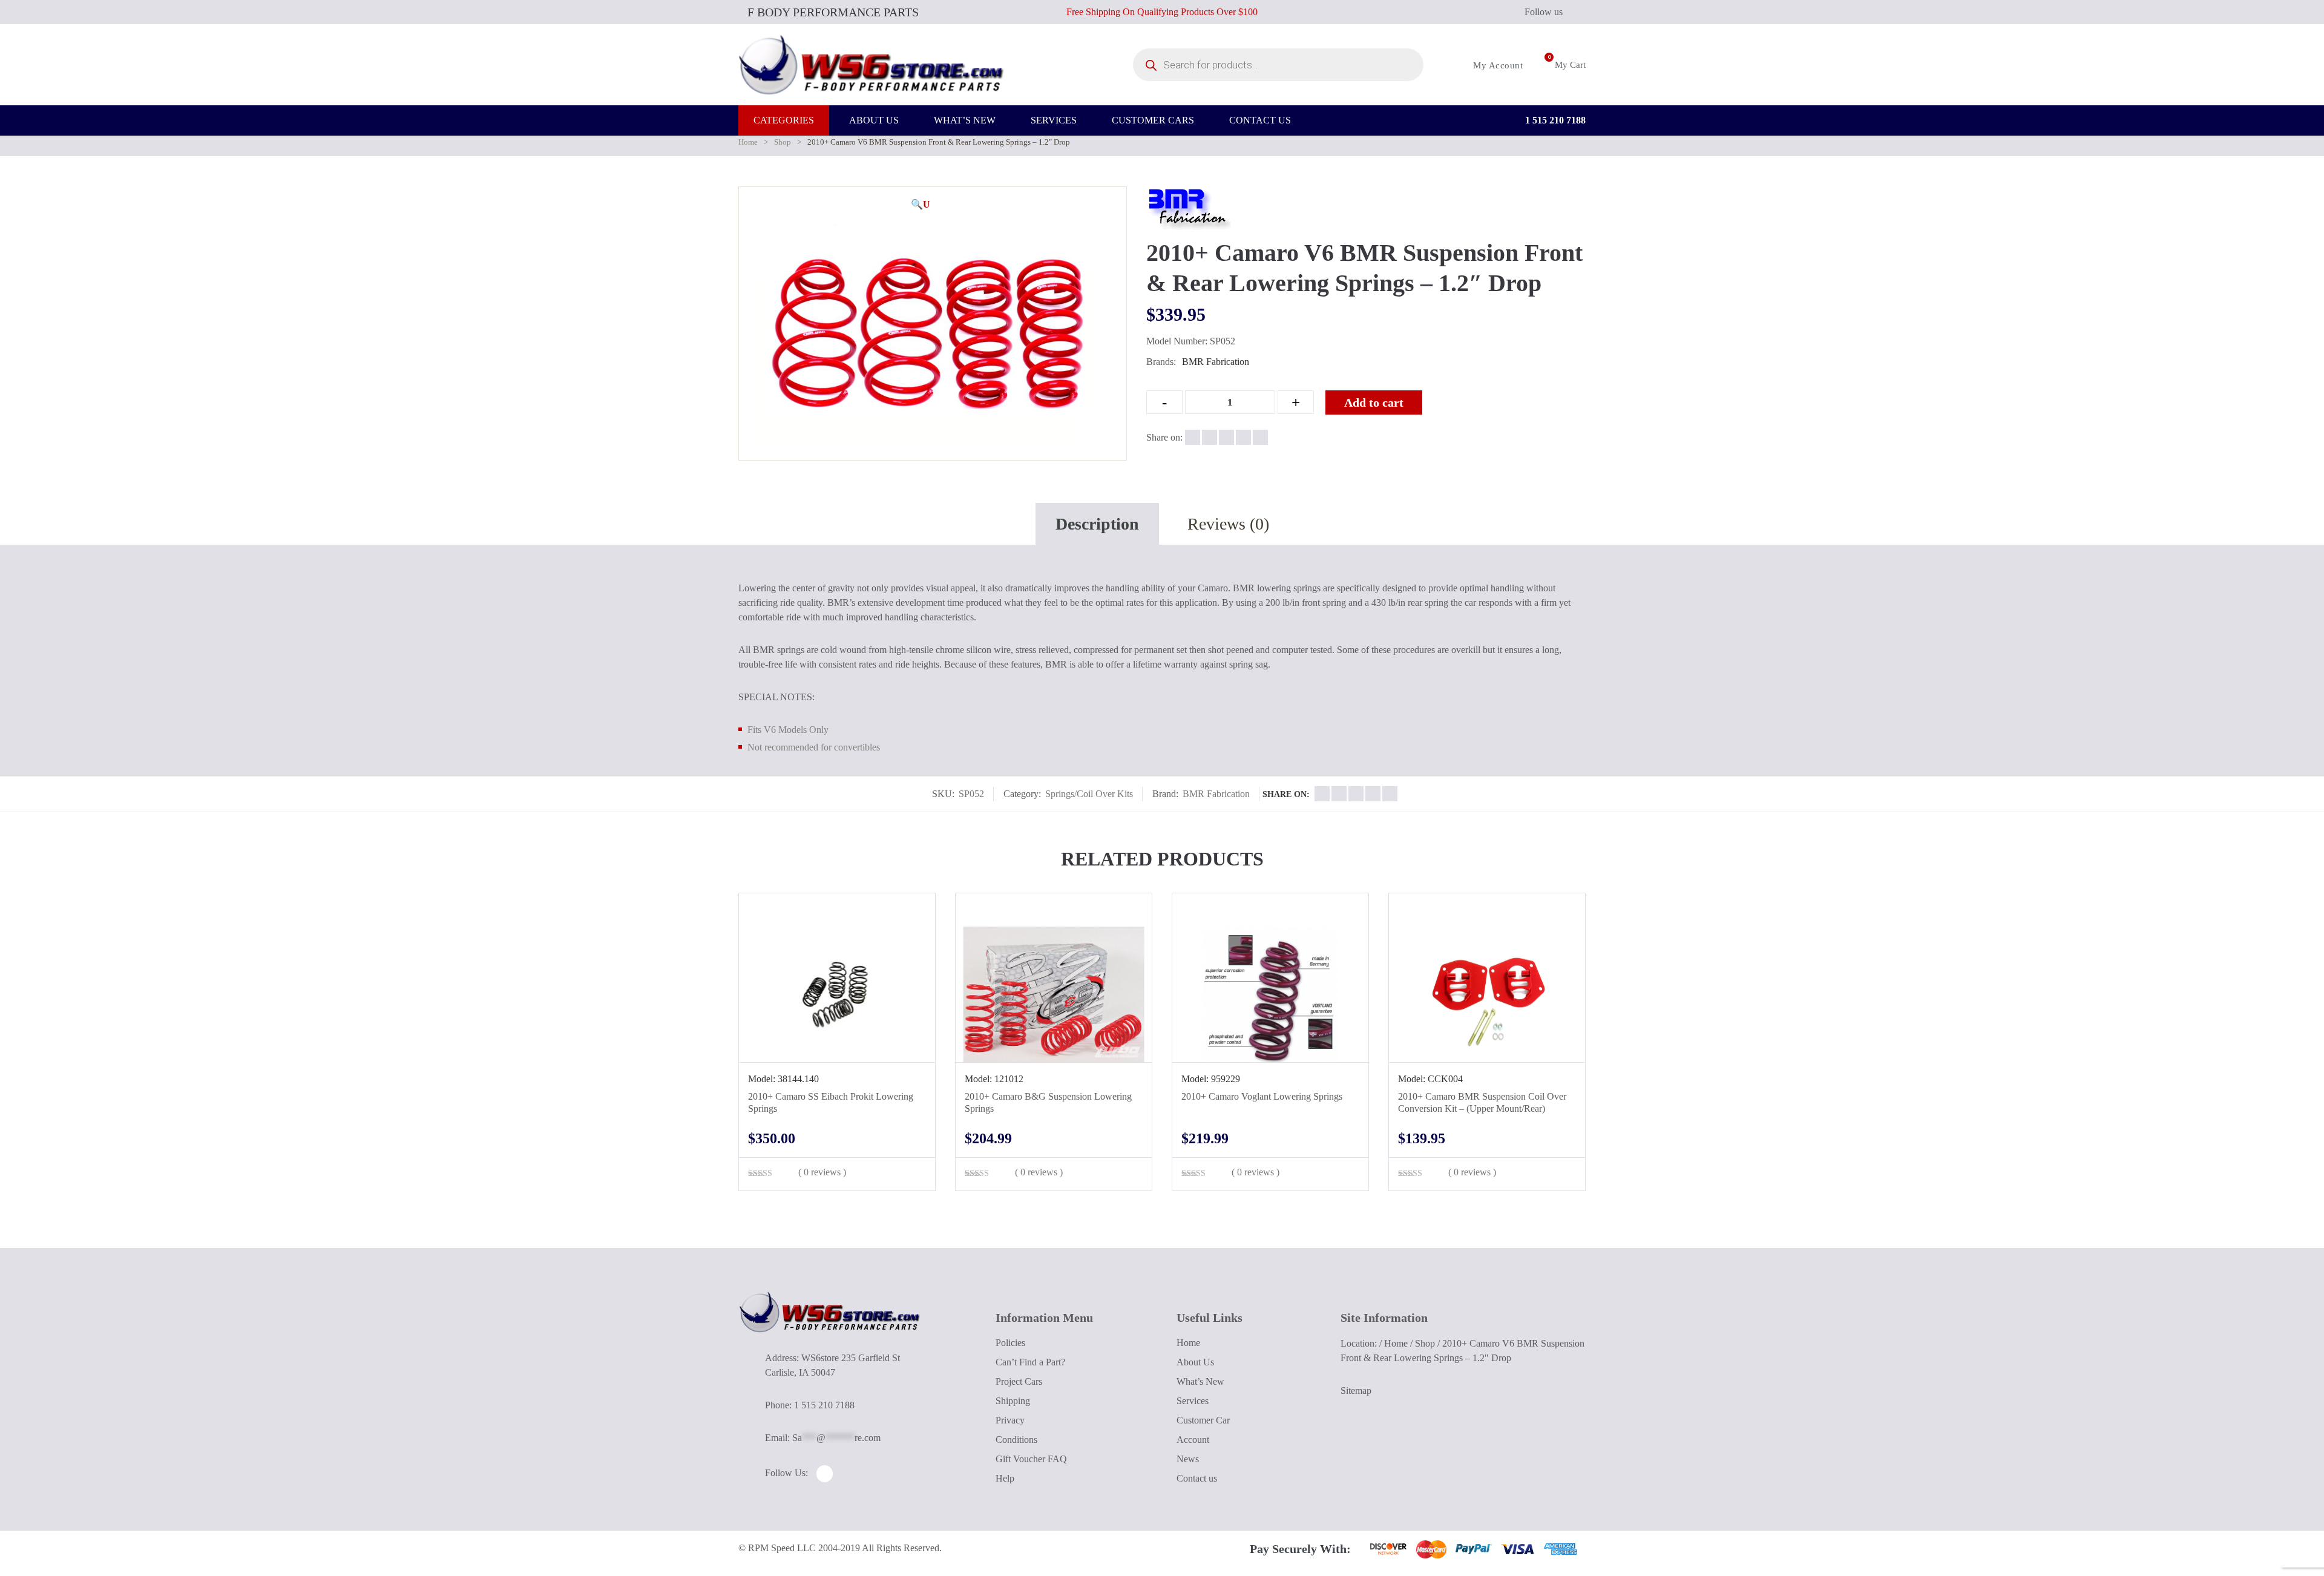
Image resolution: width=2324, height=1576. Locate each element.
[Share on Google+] (1226, 437)
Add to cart (1374, 402)
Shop (783, 142)
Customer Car (1203, 1420)
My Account (1497, 65)
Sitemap (1356, 1390)
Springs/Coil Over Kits (1089, 794)
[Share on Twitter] (1210, 437)
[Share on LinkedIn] (1243, 437)
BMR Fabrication (1216, 362)
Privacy (1010, 1420)
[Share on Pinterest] (1260, 437)
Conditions (1016, 1440)
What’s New (1200, 1381)
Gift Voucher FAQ (1031, 1459)
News (1188, 1459)
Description (1097, 524)
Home (748, 142)
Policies (1010, 1343)
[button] (921, 205)
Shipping (1013, 1401)
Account (1193, 1440)
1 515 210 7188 (1554, 120)
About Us (1195, 1362)
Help (1005, 1478)
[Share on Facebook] (1193, 437)
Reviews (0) (1228, 524)
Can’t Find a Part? (1030, 1362)
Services (1193, 1401)
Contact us (1197, 1478)
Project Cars (1019, 1381)
